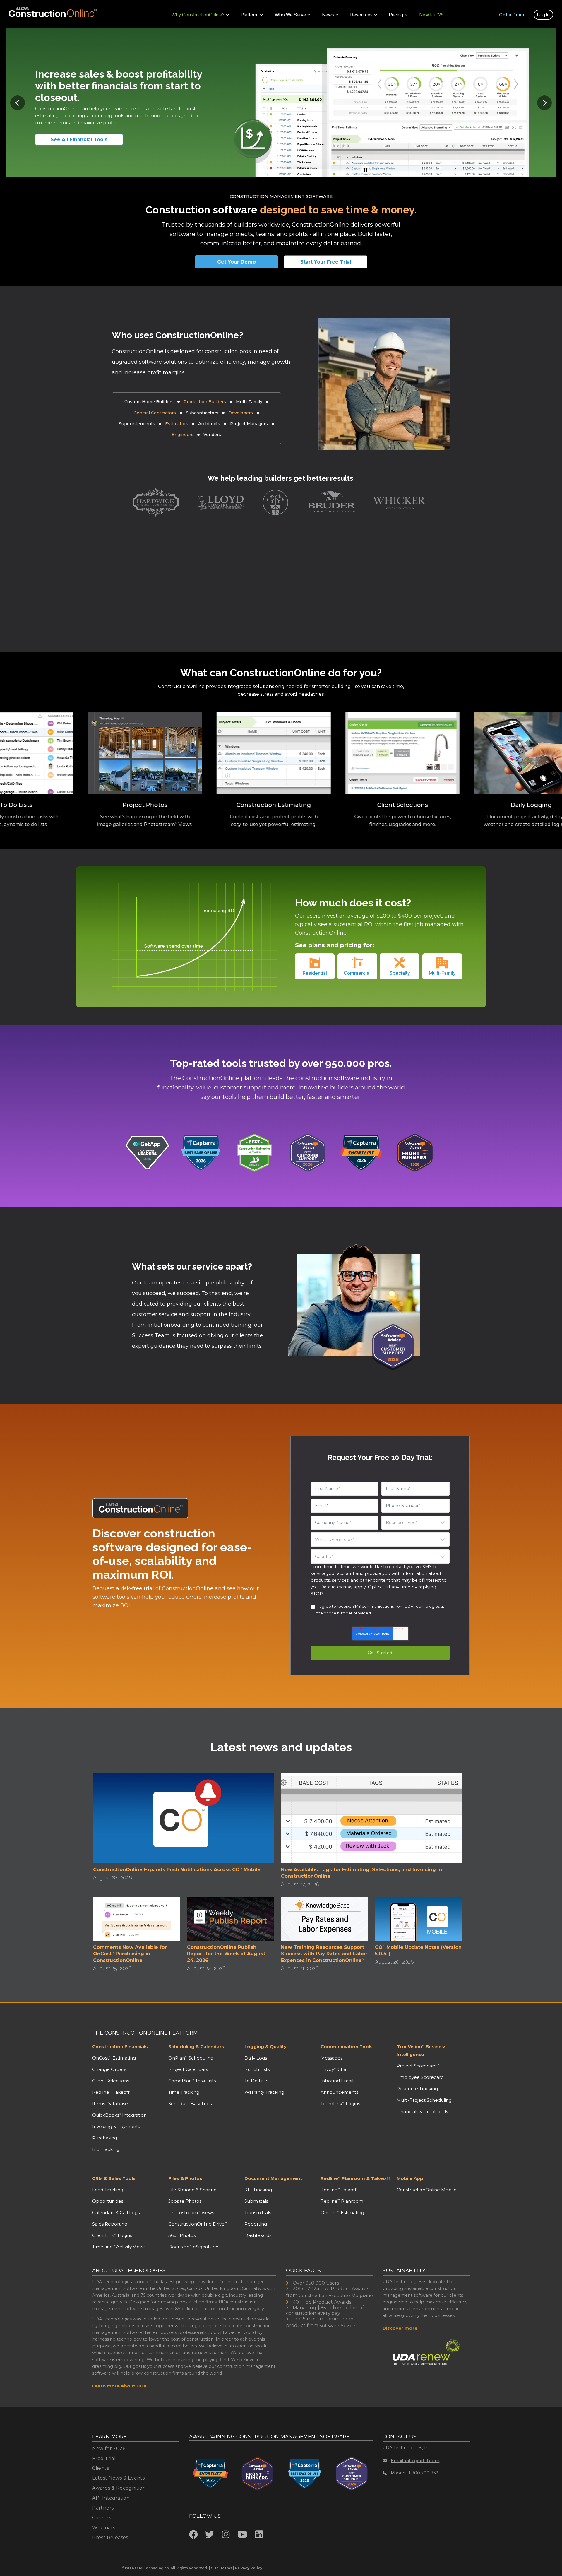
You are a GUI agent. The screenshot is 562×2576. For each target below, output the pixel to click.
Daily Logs (256, 2058)
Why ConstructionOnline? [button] (198, 15)
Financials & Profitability (423, 2111)
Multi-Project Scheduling (424, 2100)
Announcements (339, 2092)
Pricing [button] (396, 15)
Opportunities (108, 2201)
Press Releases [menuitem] (110, 2537)
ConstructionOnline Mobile (427, 2190)
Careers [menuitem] (102, 2518)
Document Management (273, 2178)
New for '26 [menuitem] (432, 15)
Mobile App (410, 2178)
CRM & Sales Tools (114, 2178)
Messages (331, 2058)
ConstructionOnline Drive (198, 2224)
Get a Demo (512, 15)
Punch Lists (257, 2069)
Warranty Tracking (264, 2092)
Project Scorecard (418, 2066)
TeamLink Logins (340, 2104)
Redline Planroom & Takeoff (355, 2178)
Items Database (110, 2104)
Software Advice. (338, 2326)
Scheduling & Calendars (196, 2046)
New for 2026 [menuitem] (109, 2448)
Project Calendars (188, 2069)
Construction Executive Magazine (336, 2295)
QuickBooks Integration (119, 2115)
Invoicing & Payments (116, 2126)
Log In (543, 15)
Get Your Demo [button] (237, 262)
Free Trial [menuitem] (104, 2458)
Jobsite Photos (185, 2201)
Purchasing (105, 2138)
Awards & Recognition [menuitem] (119, 2488)
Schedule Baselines (190, 2104)
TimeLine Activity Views (119, 2247)
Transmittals (258, 2212)
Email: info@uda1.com (415, 2460)
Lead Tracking (108, 2190)
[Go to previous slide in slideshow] (18, 103)
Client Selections (111, 2081)
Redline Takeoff (111, 2092)
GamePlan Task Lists (192, 2081)
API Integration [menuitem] (111, 2498)
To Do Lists (256, 2081)
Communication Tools (347, 2046)
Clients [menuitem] (101, 2468)
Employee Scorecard (421, 2077)
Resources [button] (361, 15)
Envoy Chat (334, 2069)
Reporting (256, 2224)
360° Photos (182, 2235)
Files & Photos (185, 2178)
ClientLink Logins (112, 2235)
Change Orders (109, 2069)
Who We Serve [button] (290, 15)
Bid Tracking (106, 2149)
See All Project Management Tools (86, 140)
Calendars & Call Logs (116, 2212)
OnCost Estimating (114, 2058)
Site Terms (222, 2568)
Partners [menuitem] (103, 2508)
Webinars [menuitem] (104, 2528)
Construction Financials (120, 2046)
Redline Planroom (342, 2201)
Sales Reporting (110, 2224)
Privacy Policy (249, 2568)
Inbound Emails (338, 2081)
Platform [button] (250, 15)
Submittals (256, 2201)
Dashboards (258, 2235)
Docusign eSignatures (194, 2247)
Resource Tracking (417, 2089)
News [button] (328, 15)
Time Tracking (184, 2092)
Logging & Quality (265, 2046)
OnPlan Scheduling (191, 2058)
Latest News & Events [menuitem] (118, 2478)
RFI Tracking (258, 2190)
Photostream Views (191, 2212)
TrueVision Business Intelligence (422, 2050)
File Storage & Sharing (192, 2190)
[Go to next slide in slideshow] (544, 103)
